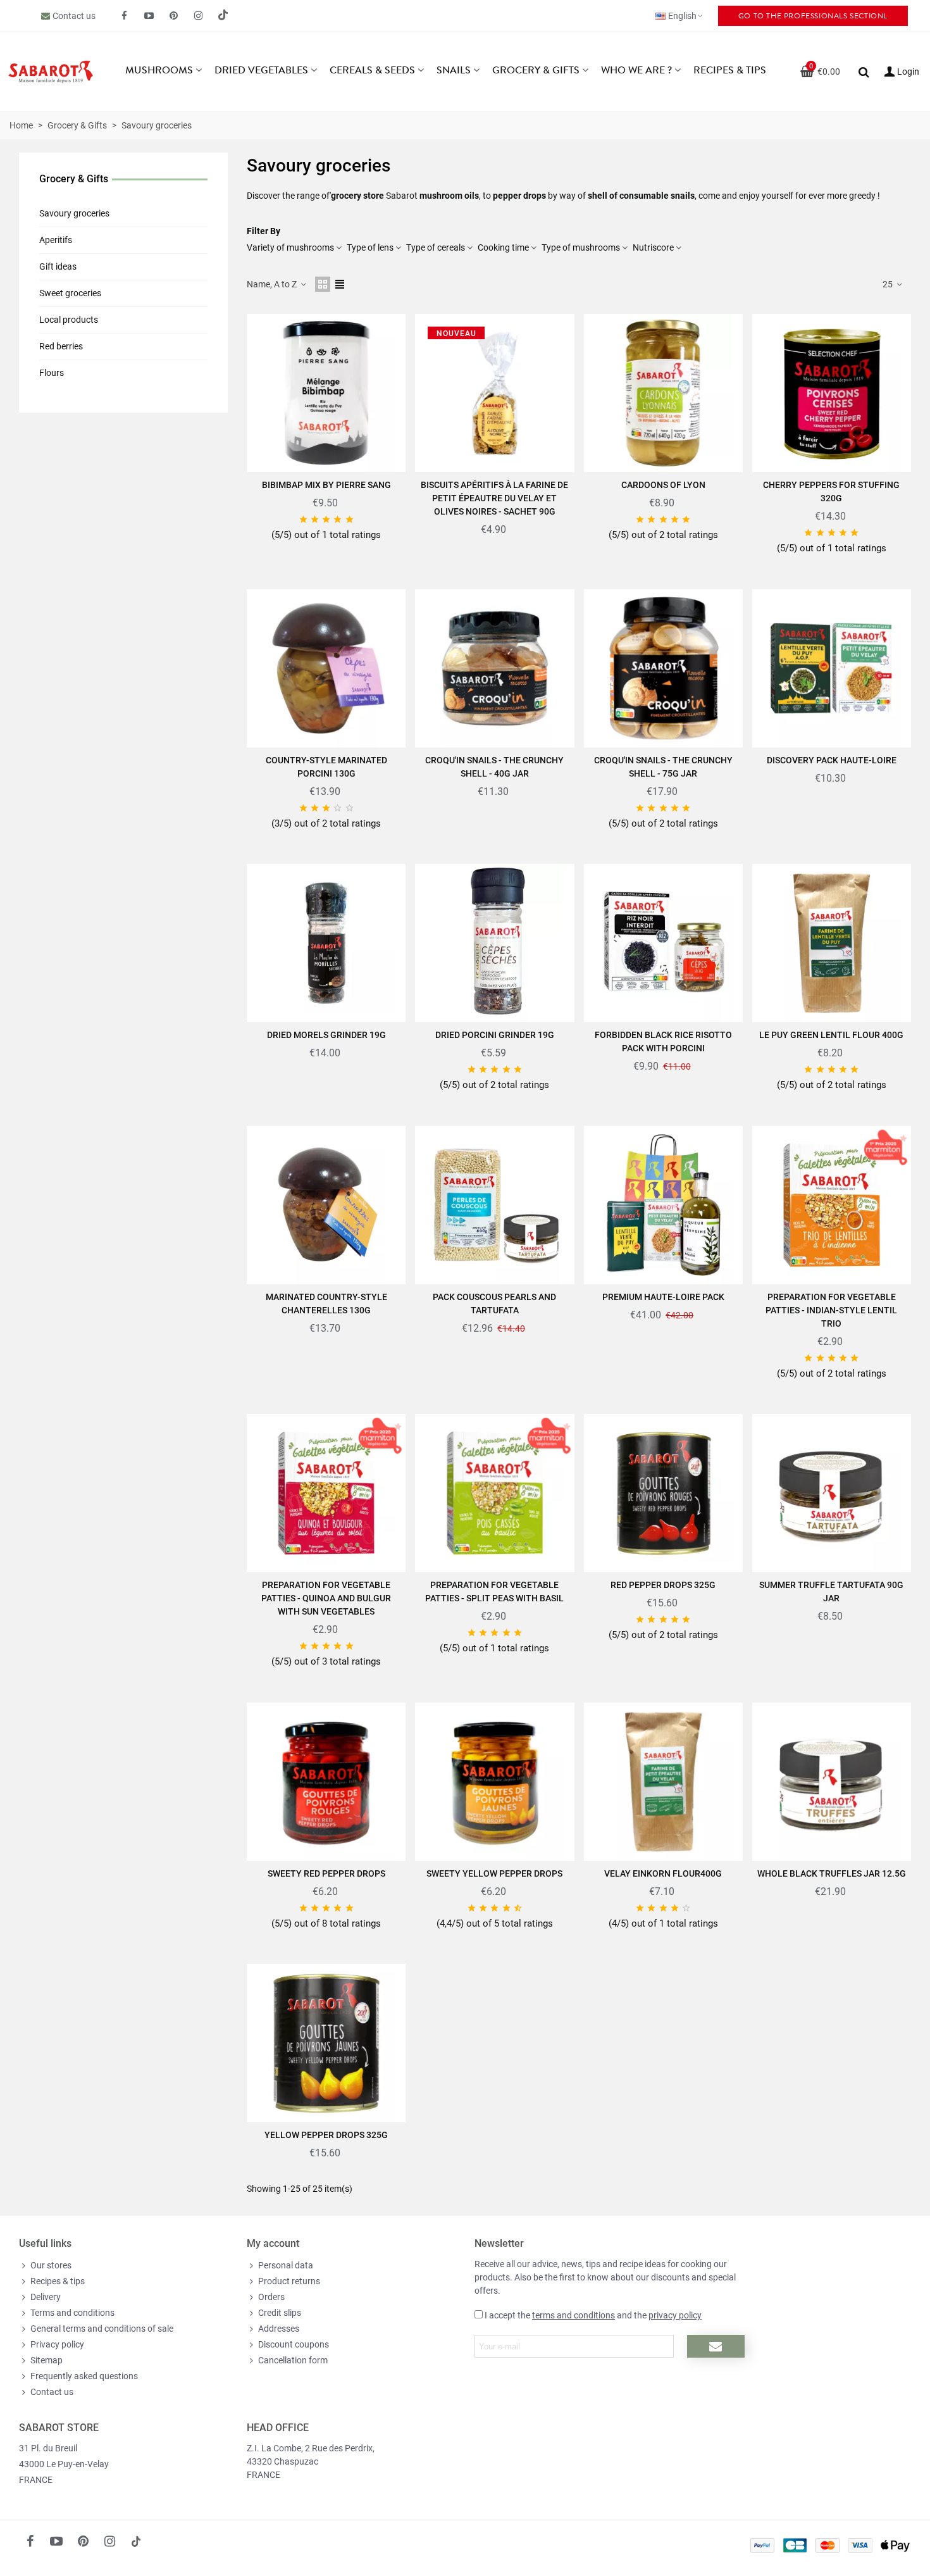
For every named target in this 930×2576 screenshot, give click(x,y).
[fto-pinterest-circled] (174, 16)
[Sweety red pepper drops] (326, 1782)
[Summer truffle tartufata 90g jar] (832, 1493)
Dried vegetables (261, 70)
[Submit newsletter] (716, 2346)
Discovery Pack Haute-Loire (832, 760)
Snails (454, 70)
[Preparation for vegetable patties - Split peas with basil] (494, 1493)
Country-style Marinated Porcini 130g (326, 767)
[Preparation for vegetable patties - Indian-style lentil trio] (832, 1205)
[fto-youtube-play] (149, 16)
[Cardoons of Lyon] (663, 393)
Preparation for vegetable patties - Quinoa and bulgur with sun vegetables (326, 1598)
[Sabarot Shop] (51, 72)
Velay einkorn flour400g (663, 1873)
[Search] (864, 71)
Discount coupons (294, 2344)
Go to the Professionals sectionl (813, 16)
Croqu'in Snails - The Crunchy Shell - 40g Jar (494, 767)
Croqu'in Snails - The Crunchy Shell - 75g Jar (663, 767)
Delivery (46, 2297)
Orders (271, 2297)
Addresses (279, 2329)
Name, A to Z (273, 284)
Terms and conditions (72, 2313)
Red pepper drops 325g (663, 1585)
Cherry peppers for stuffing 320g (831, 491)
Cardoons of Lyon (663, 485)
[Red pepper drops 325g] (663, 1493)
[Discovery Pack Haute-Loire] (832, 668)
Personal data (286, 2265)
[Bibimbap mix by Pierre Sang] (326, 393)
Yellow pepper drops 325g (326, 2135)
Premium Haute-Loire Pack (663, 1297)
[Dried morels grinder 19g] (326, 943)
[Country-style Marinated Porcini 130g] (326, 668)
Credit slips (280, 2313)
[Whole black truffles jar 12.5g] (832, 1782)
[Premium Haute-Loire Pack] (663, 1205)
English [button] (682, 16)
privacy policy (675, 2315)
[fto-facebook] (125, 16)
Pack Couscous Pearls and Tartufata (494, 1304)
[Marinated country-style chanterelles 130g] (326, 1205)
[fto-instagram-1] (199, 16)
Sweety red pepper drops (326, 1873)
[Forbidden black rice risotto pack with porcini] (663, 943)
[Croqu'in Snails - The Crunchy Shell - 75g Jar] (663, 668)
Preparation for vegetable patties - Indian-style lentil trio (831, 1310)
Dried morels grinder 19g (326, 1035)
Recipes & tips (730, 70)
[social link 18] (136, 2541)
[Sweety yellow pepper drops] (494, 1782)
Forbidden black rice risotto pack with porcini (663, 1041)
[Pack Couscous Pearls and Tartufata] (494, 1205)
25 (889, 284)
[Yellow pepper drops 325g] (326, 2043)
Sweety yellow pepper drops (494, 1873)
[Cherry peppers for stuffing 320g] (832, 393)
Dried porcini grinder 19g (495, 1035)
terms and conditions (573, 2315)
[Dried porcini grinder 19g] (494, 943)
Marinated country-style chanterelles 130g (326, 1304)
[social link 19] (223, 16)
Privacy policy (57, 2344)
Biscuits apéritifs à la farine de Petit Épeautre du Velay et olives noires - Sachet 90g (494, 498)
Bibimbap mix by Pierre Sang (326, 485)
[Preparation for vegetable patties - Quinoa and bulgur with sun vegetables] (326, 1493)
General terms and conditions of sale (102, 2329)
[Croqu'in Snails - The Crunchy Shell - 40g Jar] (494, 668)
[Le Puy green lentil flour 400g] (832, 943)
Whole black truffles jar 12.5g (832, 1873)
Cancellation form (293, 2360)
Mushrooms (159, 70)
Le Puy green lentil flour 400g (831, 1035)
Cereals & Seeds (372, 70)
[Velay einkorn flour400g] (663, 1782)
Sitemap (46, 2360)
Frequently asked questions (84, 2376)
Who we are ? (636, 70)
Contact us (74, 16)
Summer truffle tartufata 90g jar (831, 1591)
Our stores (51, 2265)
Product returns (289, 2281)
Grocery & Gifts (536, 70)
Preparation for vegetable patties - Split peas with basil (494, 1591)
